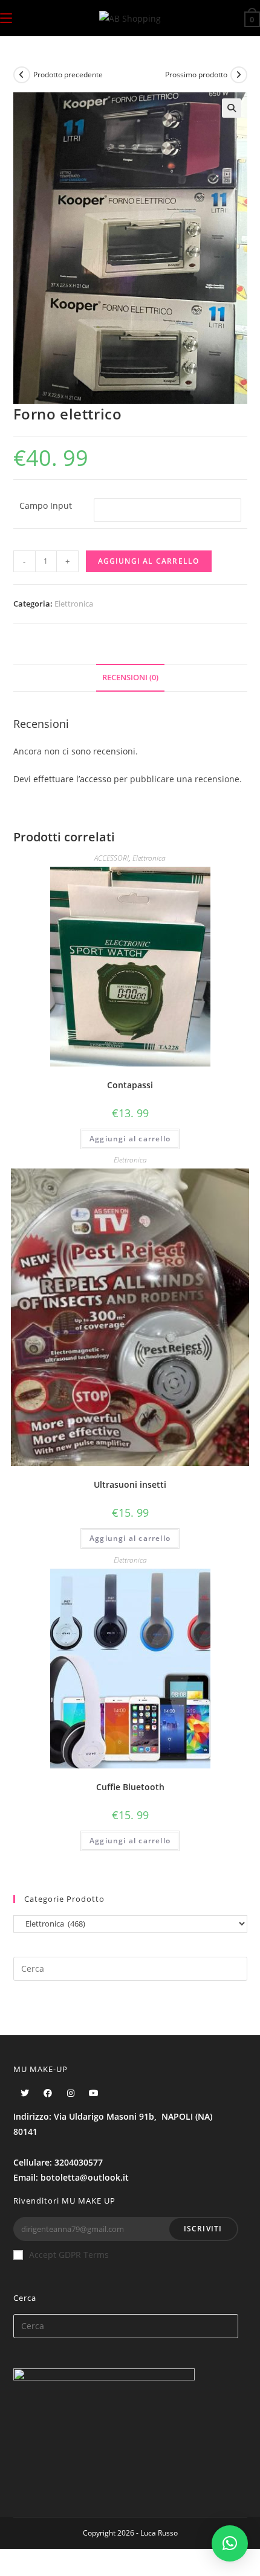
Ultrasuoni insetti (130, 1484)
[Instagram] (71, 2093)
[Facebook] (48, 2093)
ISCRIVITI (203, 2229)
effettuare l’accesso (72, 779)
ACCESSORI (112, 858)
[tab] (130, 678)
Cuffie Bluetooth (130, 1787)
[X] (25, 2093)
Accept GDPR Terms (69, 2255)
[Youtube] (94, 2093)
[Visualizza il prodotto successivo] (239, 75)
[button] (230, 2543)
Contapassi (130, 1085)
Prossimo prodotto (196, 75)
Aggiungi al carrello (149, 561)
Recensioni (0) (130, 677)
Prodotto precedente (68, 75)
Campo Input (46, 505)
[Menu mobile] (6, 18)
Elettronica (74, 604)
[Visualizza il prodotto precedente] (22, 75)
